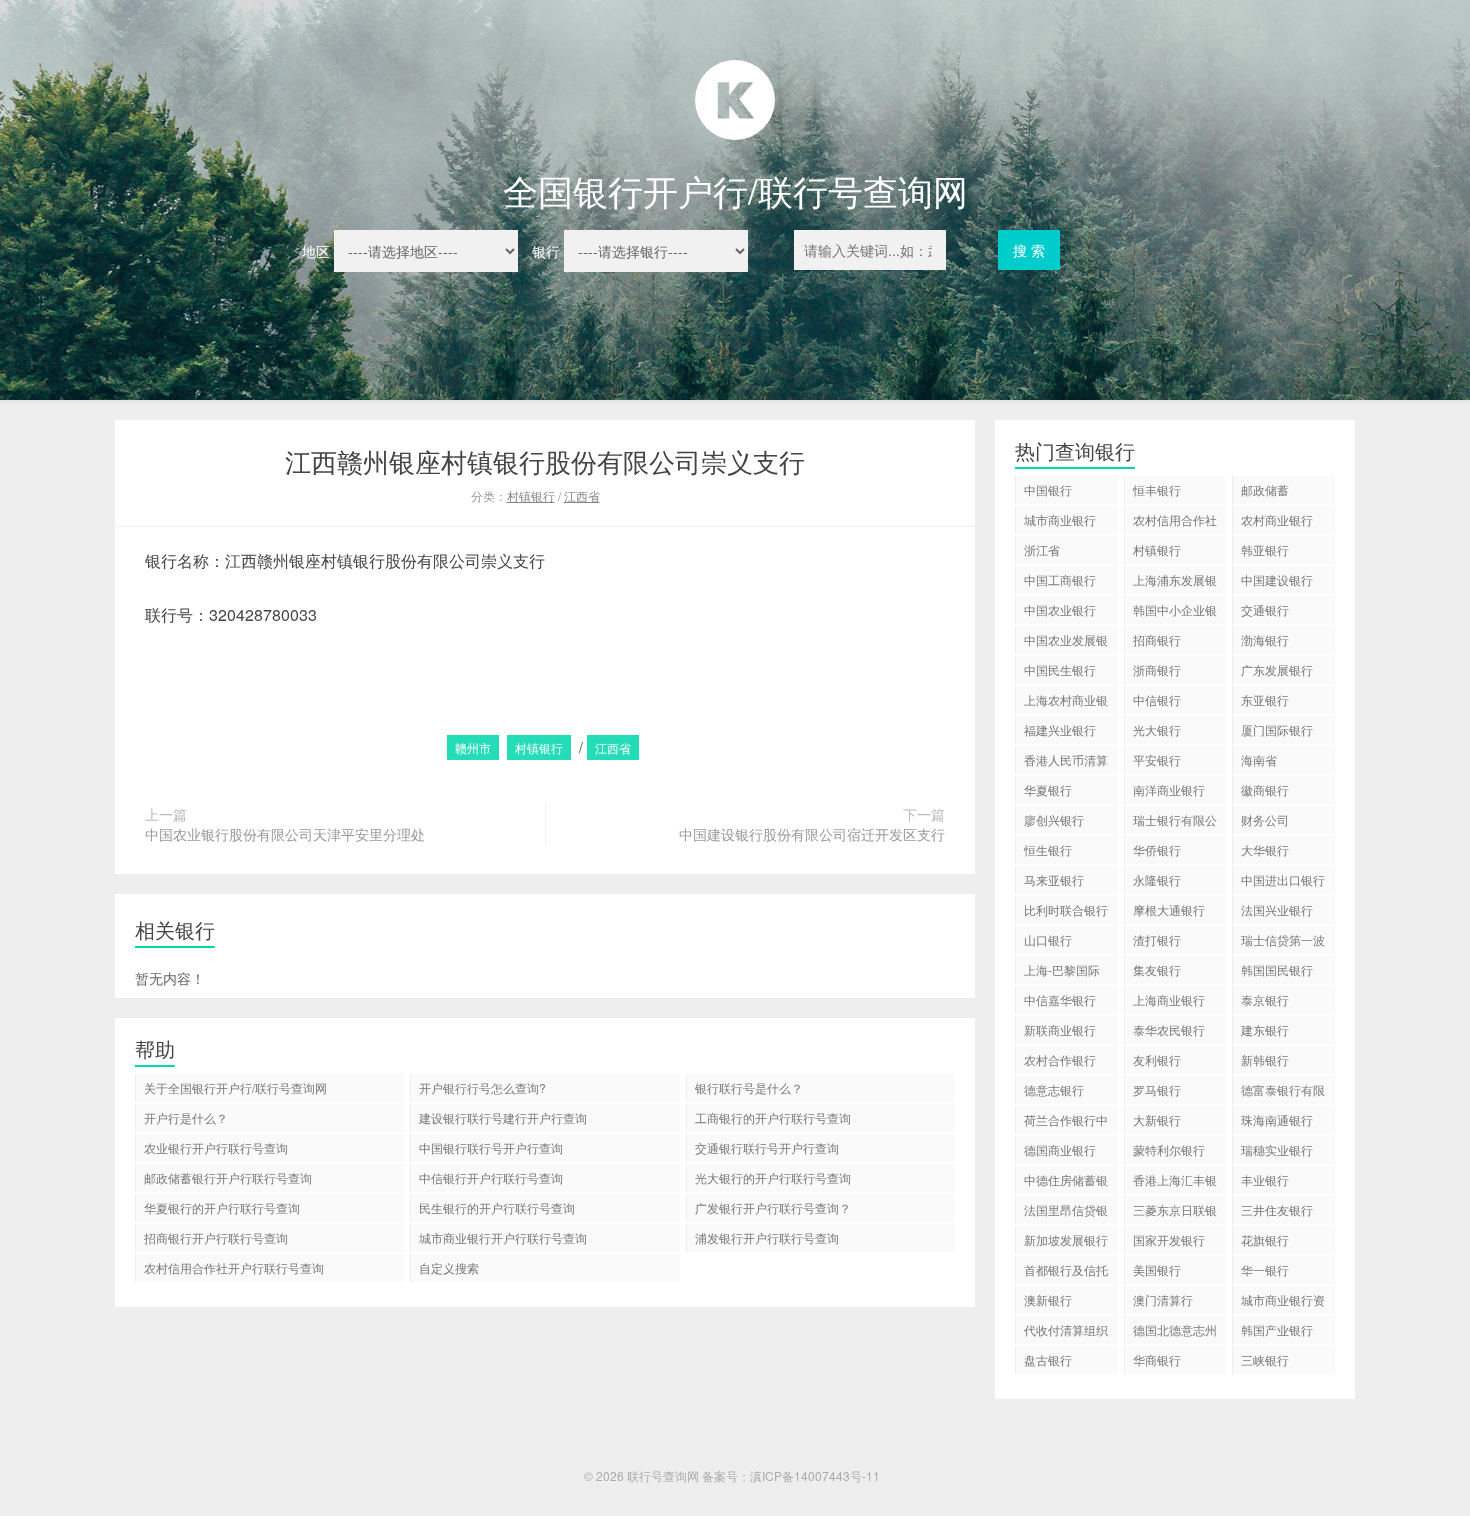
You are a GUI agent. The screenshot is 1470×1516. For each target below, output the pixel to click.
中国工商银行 (1060, 579)
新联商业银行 (1060, 1029)
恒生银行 (1048, 849)
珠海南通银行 (1277, 1119)
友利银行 (1157, 1059)
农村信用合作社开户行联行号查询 (234, 1267)
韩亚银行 (1265, 549)
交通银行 (1265, 609)
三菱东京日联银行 (1175, 1212)
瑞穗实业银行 (1277, 1149)
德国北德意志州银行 (1175, 1332)
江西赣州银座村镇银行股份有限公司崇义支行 (545, 460)
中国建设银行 (1277, 579)
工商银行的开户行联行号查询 (773, 1117)
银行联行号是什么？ (749, 1087)
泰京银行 (1265, 999)
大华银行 (1265, 849)
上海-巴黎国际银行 (1062, 972)
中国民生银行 (1060, 669)
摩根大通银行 (1169, 909)
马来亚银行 (1054, 879)
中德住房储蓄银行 (1066, 1182)
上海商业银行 (1169, 999)
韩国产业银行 (1277, 1329)
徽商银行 (1265, 789)
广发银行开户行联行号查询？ (773, 1207)
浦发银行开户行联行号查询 (767, 1237)
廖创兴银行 (1054, 819)
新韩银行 (1265, 1059)
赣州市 (473, 747)
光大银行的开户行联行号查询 (773, 1177)
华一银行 (1265, 1269)
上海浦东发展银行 (1175, 582)
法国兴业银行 (1277, 909)
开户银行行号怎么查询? (482, 1087)
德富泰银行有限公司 (1283, 1092)
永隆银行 (1157, 879)
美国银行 (1157, 1269)
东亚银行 (1265, 699)
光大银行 (1157, 729)
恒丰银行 (1157, 489)
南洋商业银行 (1169, 789)
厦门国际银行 (1277, 729)
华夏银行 (1048, 789)
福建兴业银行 (1060, 729)
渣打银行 (1157, 939)
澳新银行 (1048, 1299)
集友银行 (1157, 969)
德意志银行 (1054, 1089)
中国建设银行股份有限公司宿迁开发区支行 (812, 834)
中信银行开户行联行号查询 (491, 1177)
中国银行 (1048, 489)
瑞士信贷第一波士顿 (1283, 942)
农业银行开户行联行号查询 (216, 1147)
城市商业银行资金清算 (1283, 1302)
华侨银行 (1157, 849)
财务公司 (1265, 819)
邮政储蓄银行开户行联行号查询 (228, 1177)
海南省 (1259, 759)
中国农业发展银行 (1066, 642)
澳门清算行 (1163, 1299)
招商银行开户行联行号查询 (216, 1237)
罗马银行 (1157, 1089)
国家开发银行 (1169, 1239)
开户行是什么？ (186, 1117)
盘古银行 (1048, 1359)
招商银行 (1157, 639)
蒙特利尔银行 (1169, 1149)
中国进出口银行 (1283, 879)
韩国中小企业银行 (1175, 612)
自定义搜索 (449, 1267)
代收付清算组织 (1066, 1329)
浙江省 (1042, 549)
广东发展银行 (1277, 669)
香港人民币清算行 (1066, 762)
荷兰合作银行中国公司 (1066, 1122)
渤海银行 (1265, 639)
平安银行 (1157, 759)
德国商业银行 (1060, 1149)
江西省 (582, 495)
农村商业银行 (1277, 519)
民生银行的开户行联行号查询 (497, 1207)
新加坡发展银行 (1066, 1239)
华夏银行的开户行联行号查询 (222, 1207)
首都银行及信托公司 (1066, 1272)
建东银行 (1265, 1029)
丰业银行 (1265, 1179)
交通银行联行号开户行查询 (767, 1147)
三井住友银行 (1277, 1209)
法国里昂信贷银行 (1066, 1212)
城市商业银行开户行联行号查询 (503, 1237)
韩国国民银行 (1277, 969)
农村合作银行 (1060, 1059)
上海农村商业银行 (1066, 702)
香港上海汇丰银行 (1175, 1182)
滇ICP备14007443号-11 (815, 1475)
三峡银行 (1265, 1359)
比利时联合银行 (1066, 909)
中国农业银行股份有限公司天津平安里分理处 (285, 834)
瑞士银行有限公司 (1175, 822)
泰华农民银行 (1169, 1029)
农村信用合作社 (1175, 519)
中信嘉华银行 (1060, 999)
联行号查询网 (663, 1475)
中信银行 (1157, 699)
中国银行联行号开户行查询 (491, 1147)
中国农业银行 (1060, 609)
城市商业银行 (1060, 519)
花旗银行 (1265, 1239)
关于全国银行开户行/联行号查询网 (235, 1087)
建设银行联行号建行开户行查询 (503, 1117)
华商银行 (1157, 1359)
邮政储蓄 (1265, 489)
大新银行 (1157, 1119)
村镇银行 (531, 495)
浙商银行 (1157, 669)
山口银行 (1048, 939)
